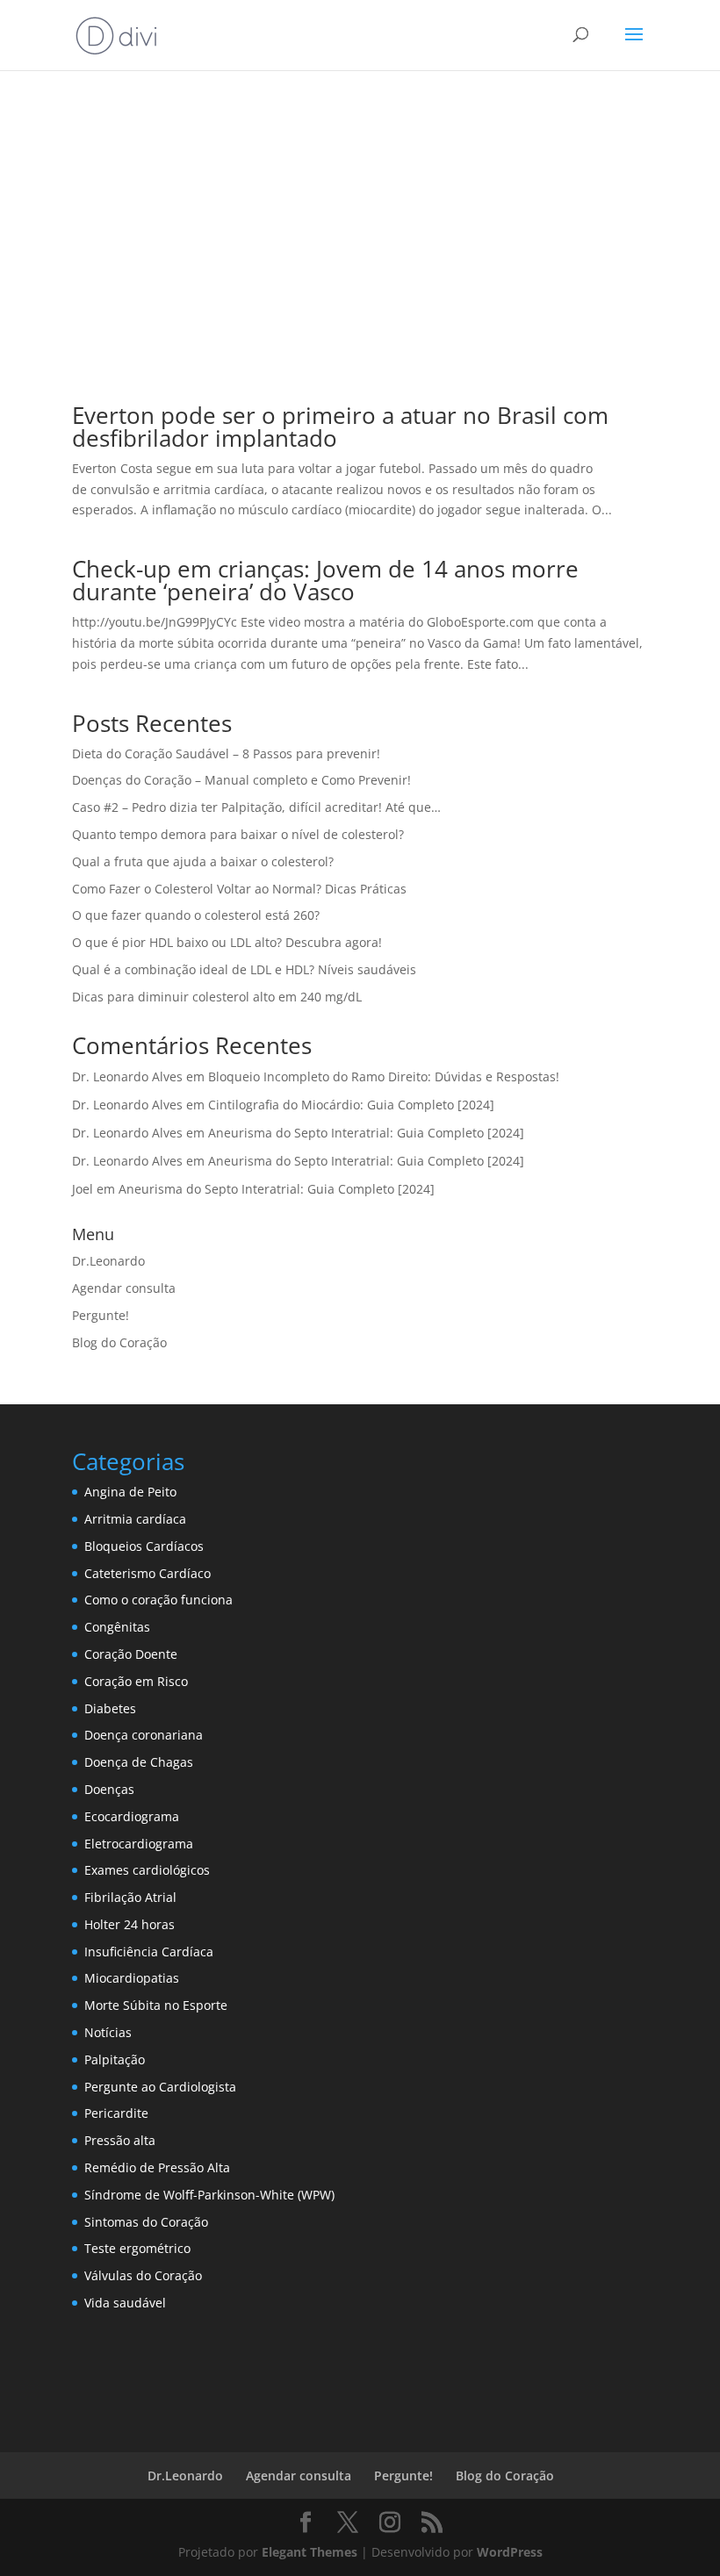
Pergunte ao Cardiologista (160, 2087)
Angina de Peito (130, 1492)
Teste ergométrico (137, 2248)
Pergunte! (101, 1315)
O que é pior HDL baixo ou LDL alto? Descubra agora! (227, 942)
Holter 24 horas (130, 1924)
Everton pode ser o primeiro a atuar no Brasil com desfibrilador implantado (340, 427)
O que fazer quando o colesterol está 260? (196, 915)
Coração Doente (131, 1654)
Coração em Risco (136, 1681)
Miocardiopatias (132, 1978)
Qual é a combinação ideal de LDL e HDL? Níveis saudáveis (244, 969)
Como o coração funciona (158, 1600)
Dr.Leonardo (108, 1261)
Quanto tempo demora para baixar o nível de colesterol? (238, 834)
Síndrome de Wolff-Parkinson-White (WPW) (209, 2195)
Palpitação (115, 2059)
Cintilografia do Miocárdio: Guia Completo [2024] (351, 1105)
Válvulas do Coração (143, 2275)
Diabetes (110, 1708)
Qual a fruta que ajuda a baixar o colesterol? (203, 861)
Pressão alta (120, 2140)
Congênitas (117, 1627)
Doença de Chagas (139, 1762)
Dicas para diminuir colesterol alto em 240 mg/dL (217, 997)
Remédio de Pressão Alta (157, 2167)
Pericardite (116, 2113)
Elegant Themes (310, 2552)
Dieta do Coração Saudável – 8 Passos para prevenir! (226, 753)
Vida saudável (125, 2303)
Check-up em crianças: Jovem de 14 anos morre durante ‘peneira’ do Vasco (325, 580)
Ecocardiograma (132, 1816)
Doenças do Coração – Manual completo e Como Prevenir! (241, 780)
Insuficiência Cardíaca (149, 1952)
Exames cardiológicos (147, 1870)
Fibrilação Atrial (130, 1897)
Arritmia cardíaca (135, 1519)
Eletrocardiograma (139, 1844)
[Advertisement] (360, 221)
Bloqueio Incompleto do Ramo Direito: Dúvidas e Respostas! (384, 1076)
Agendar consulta (124, 1288)
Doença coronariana (144, 1735)
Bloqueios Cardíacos (144, 1546)
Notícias (108, 2032)
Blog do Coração (119, 1342)
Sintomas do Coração (146, 2222)
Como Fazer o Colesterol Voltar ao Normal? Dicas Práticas (239, 889)
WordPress (510, 2552)
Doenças (109, 1789)
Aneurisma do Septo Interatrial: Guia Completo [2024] (366, 1133)
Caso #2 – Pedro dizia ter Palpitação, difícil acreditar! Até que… (256, 807)
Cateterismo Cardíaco (148, 1573)
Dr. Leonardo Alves (127, 1076)
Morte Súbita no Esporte (156, 2005)
